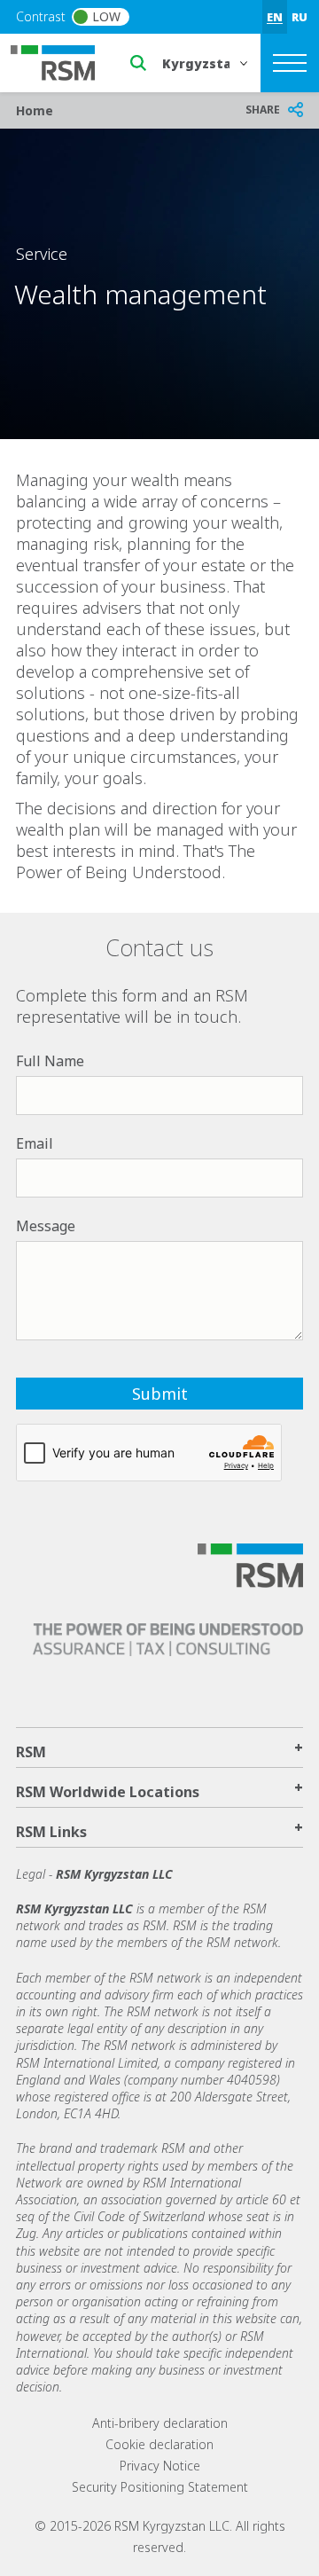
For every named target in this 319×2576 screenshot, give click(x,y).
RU (300, 17)
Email (35, 1143)
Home (35, 110)
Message (46, 1226)
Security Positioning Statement (160, 2487)
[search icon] (138, 63)
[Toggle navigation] (290, 63)
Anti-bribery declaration (160, 2423)
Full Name (50, 1061)
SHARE (263, 110)
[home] (64, 61)
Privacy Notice (160, 2466)
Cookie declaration (159, 2444)
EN (275, 17)
